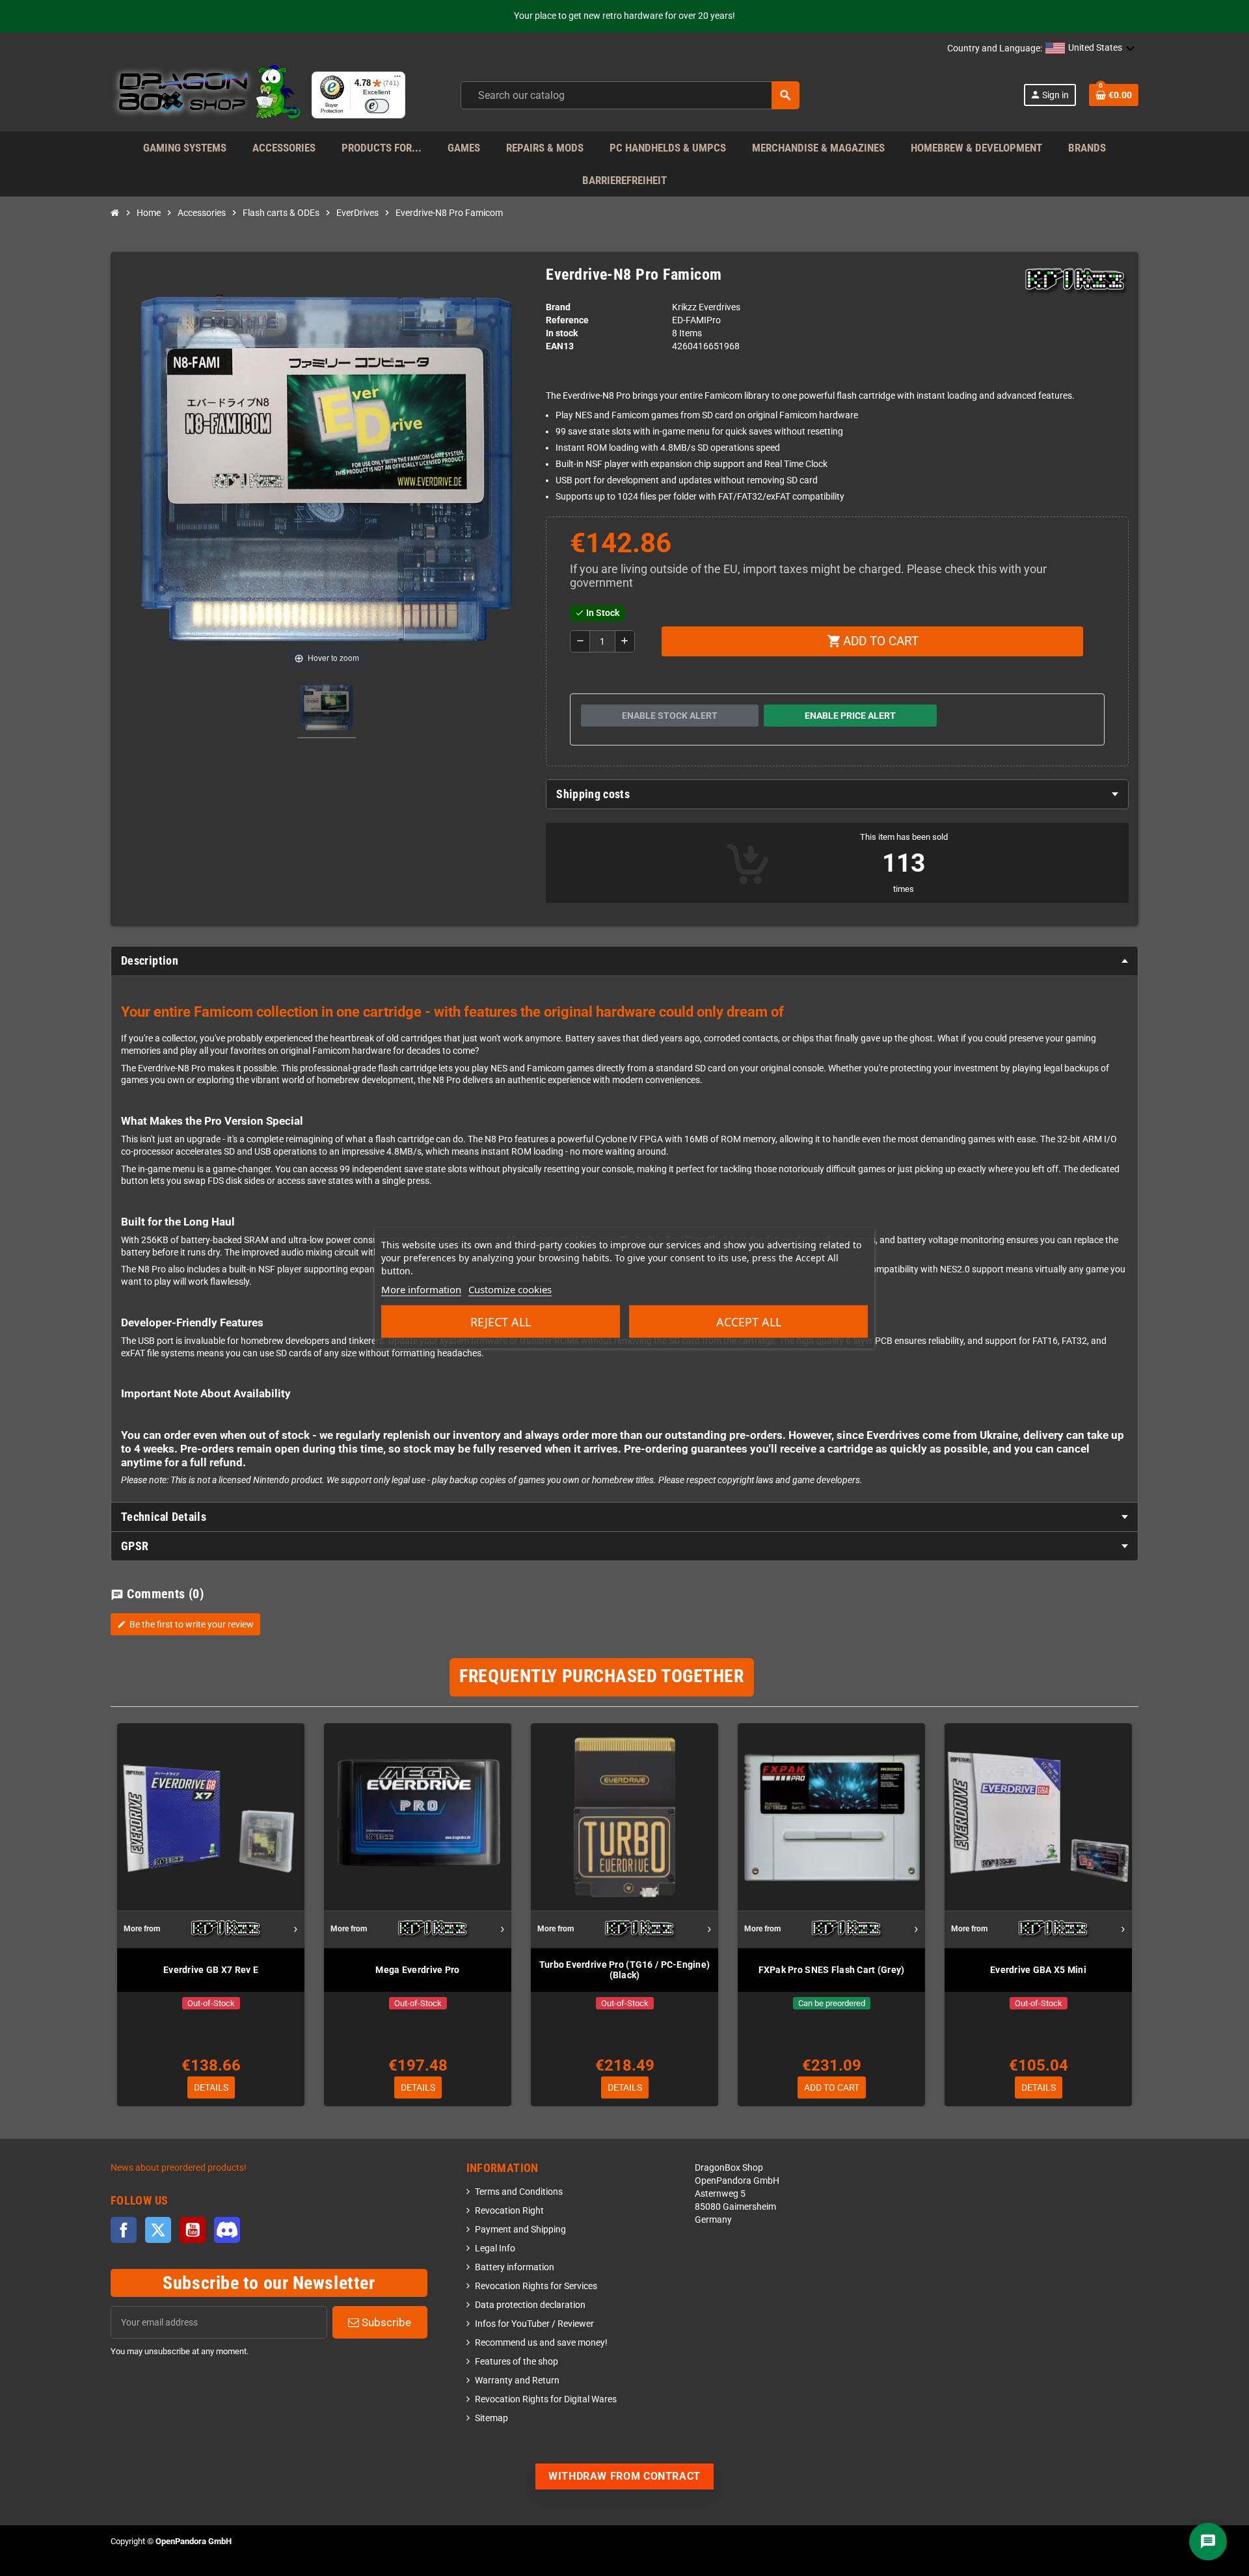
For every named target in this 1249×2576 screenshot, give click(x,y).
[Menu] (397, 79)
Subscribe (385, 2322)
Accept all (749, 1322)
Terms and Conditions (519, 2192)
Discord (227, 2230)
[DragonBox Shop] (206, 95)
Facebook (124, 2230)
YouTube (193, 2230)
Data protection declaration (530, 2305)
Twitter (158, 2230)
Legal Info (495, 2248)
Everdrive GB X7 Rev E (211, 1970)
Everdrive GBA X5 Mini (1038, 1970)
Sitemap (491, 2418)
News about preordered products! (179, 2168)
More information (421, 1289)
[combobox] (630, 95)
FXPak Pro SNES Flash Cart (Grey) (832, 1970)
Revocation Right (509, 2211)
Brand (558, 307)
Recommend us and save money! (541, 2343)
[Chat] (1208, 2542)
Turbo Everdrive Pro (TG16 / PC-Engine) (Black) (625, 1970)
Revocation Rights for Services (536, 2286)
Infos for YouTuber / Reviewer (534, 2324)
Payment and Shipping (520, 2230)
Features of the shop (517, 2362)
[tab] (837, 794)
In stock (562, 333)
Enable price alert (850, 716)
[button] (1090, 49)
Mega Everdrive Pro (417, 1970)
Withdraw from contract (624, 2476)
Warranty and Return (517, 2381)
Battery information (515, 2267)
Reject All (501, 1322)
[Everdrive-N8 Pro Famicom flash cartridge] (327, 709)
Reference (567, 320)
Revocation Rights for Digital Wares (546, 2399)
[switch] (377, 106)
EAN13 (560, 346)
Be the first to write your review (185, 1624)
